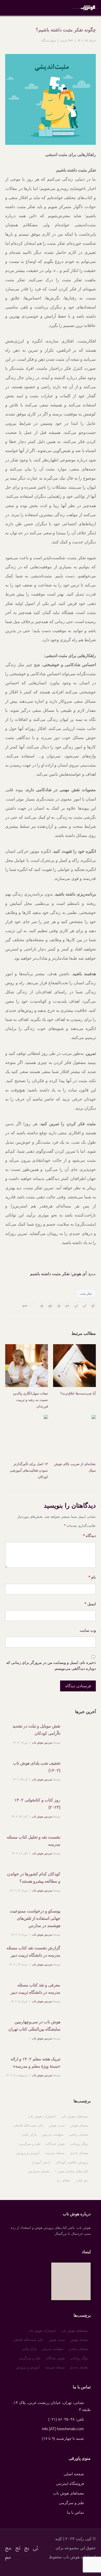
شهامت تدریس (53, 2134)
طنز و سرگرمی (30, 2144)
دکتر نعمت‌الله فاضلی (28, 2125)
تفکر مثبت (86, 1294)
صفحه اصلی (74, 2474)
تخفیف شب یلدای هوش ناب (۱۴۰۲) (37, 1767)
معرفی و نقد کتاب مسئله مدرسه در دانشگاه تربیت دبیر (35, 1989)
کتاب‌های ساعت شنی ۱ (71, 2171)
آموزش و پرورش (28, 2153)
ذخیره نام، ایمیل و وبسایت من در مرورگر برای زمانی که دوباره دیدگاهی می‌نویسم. (51, 1665)
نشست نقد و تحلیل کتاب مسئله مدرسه (34, 1841)
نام (92, 1577)
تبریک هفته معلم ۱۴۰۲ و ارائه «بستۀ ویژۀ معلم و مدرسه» (35, 2063)
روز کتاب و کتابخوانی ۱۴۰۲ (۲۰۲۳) (37, 1804)
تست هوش (57, 2125)
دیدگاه (89, 1536)
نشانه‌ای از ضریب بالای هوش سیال (75, 1467)
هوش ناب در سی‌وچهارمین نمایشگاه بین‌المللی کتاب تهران (34, 2025)
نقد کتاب (82, 2180)
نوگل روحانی (79, 2144)
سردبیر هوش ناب (42, 1743)
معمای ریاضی (78, 2134)
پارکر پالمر (29, 2134)
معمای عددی (79, 2153)
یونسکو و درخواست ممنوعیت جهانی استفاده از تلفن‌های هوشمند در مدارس (35, 1918)
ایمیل (90, 1604)
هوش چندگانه (55, 2144)
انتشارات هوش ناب (42, 2116)
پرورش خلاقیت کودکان (72, 2162)
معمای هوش (79, 2125)
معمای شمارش (39, 2171)
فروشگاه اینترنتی (70, 2483)
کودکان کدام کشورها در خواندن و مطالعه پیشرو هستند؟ (34, 1878)
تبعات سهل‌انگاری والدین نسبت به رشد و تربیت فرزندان (30, 1400)
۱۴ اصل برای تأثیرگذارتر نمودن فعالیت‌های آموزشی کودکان (29, 1470)
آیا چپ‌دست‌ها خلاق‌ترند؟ (78, 1393)
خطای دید (63, 2180)
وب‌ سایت (88, 1630)
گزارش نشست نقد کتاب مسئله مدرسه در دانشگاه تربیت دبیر (33, 1952)
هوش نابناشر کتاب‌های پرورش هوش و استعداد (85, 8)
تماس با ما (75, 2512)
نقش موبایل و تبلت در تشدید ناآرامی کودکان (36, 1730)
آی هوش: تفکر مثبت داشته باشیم (58, 1274)
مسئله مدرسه (55, 2153)
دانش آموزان (41, 2162)
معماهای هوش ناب (75, 2116)
